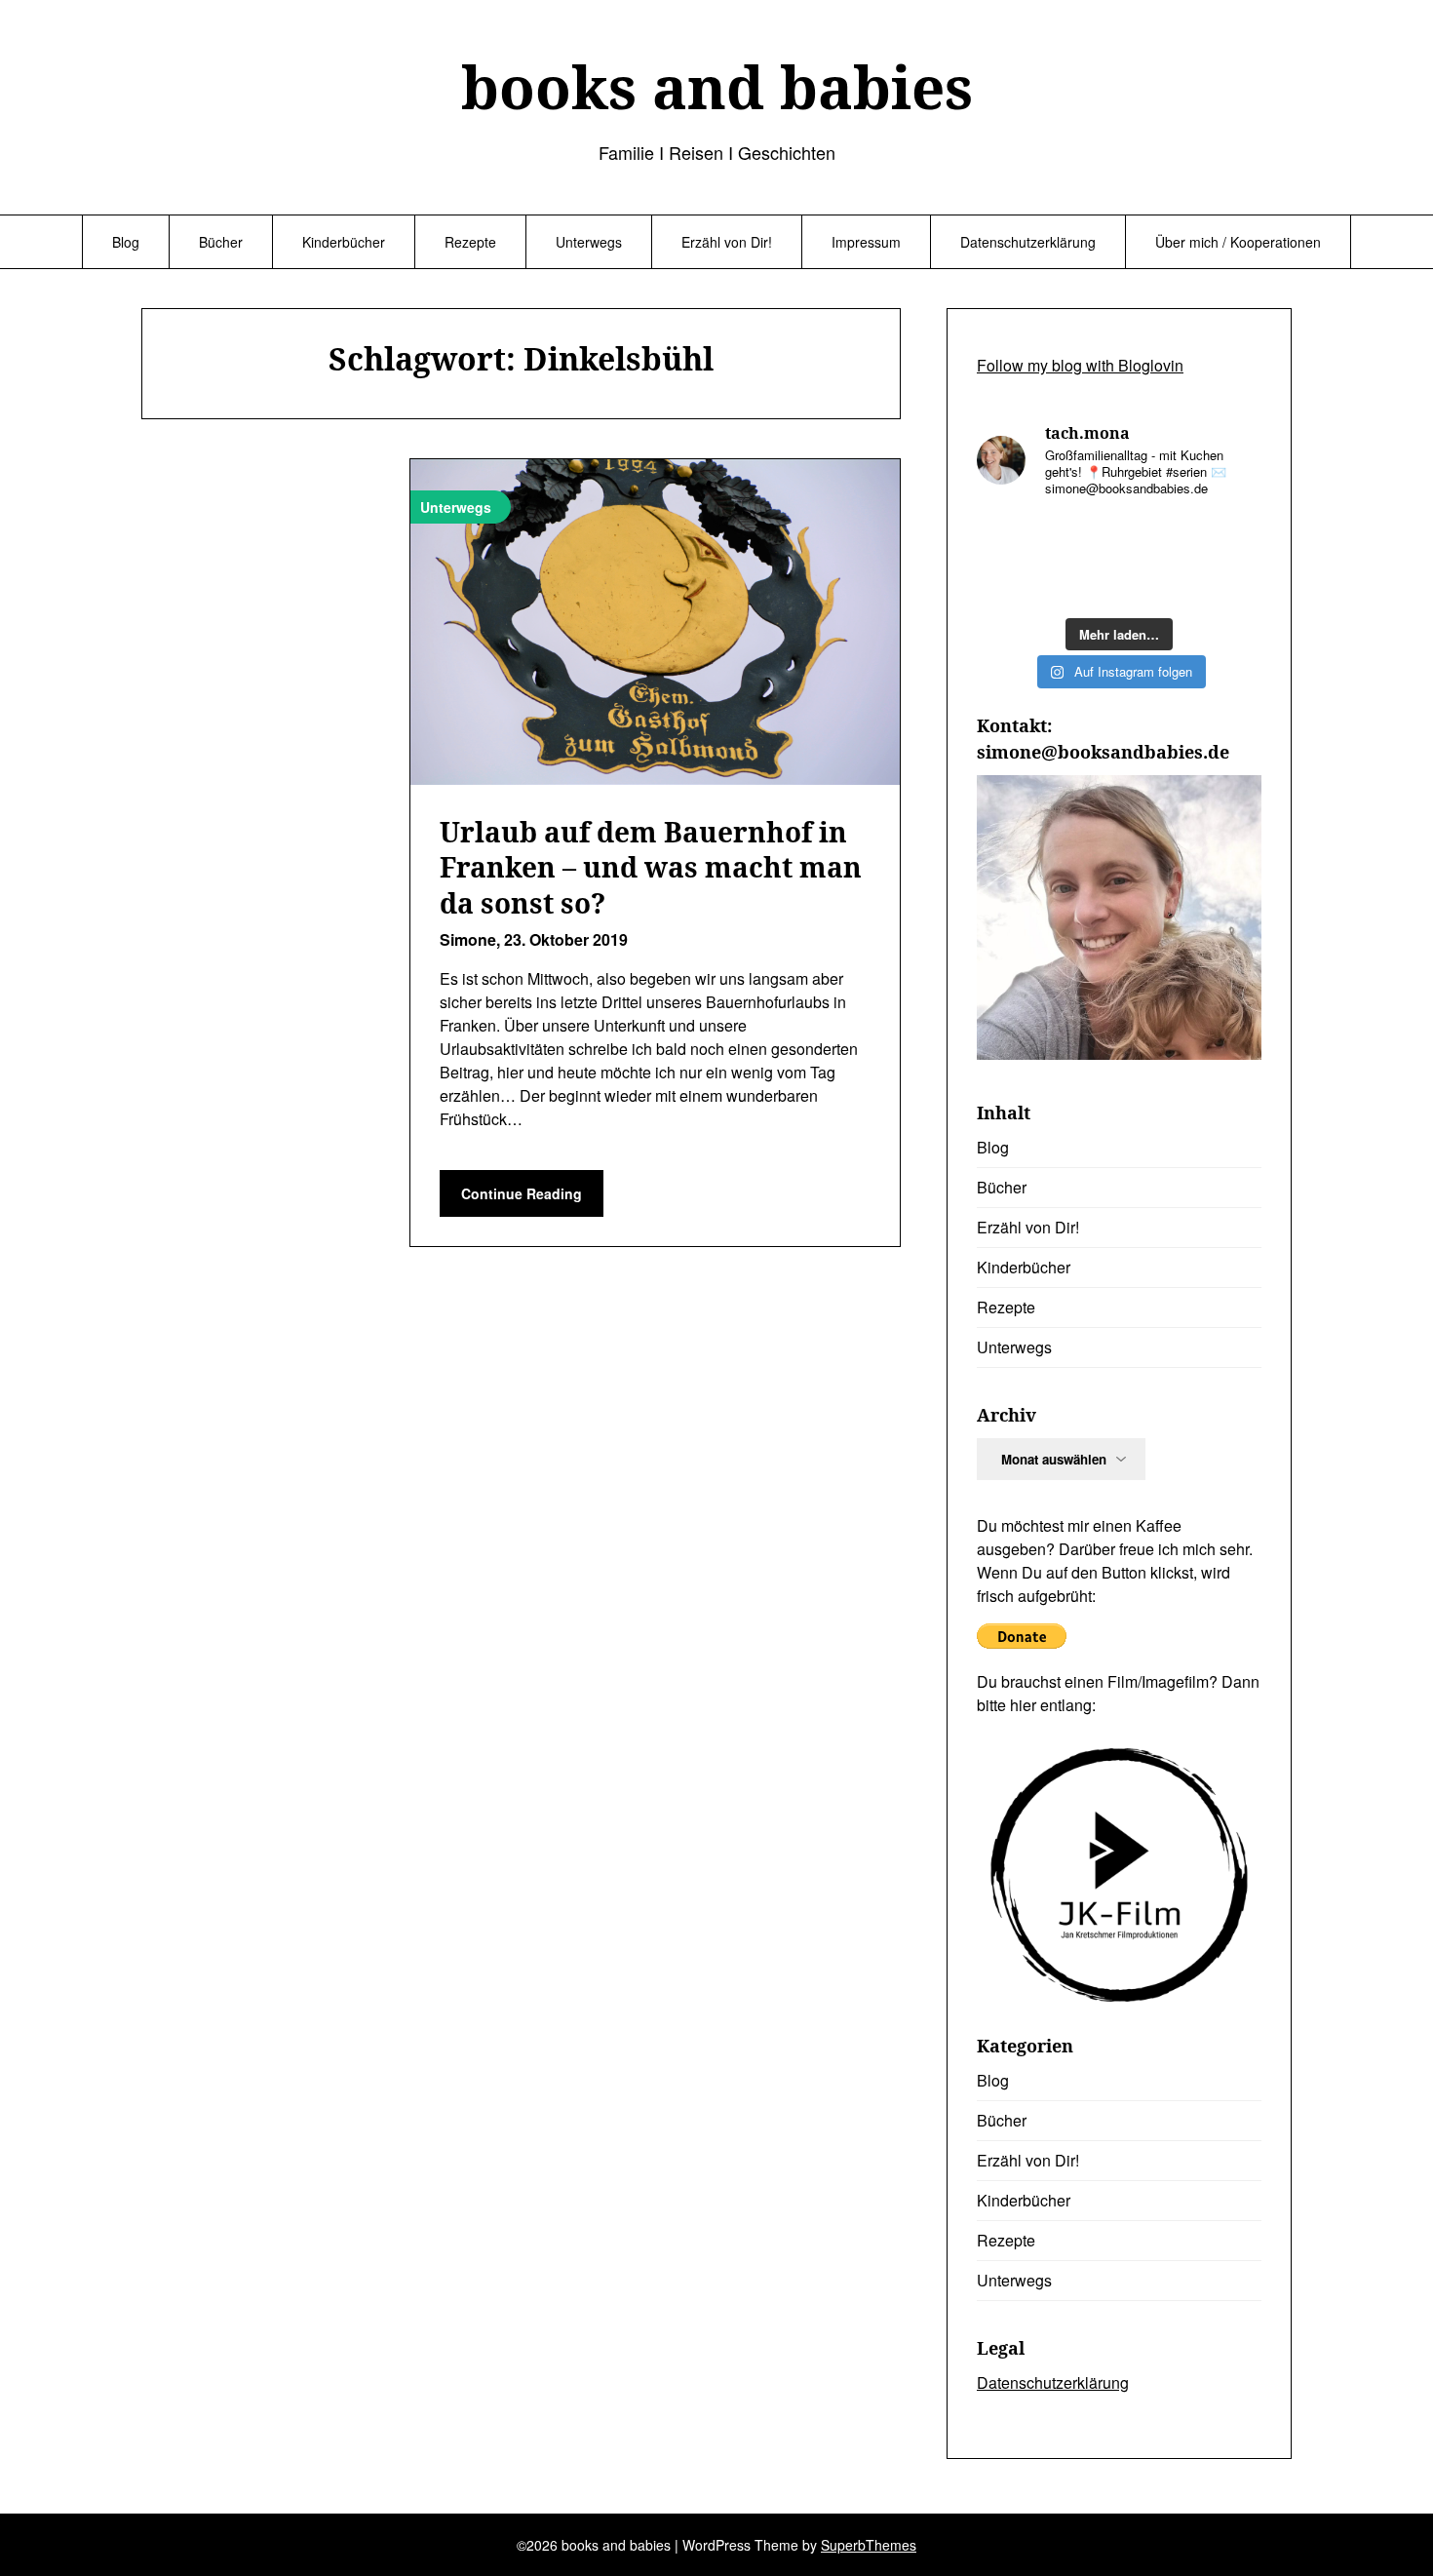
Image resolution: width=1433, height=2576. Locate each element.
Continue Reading (522, 1193)
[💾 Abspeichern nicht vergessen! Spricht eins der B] (1156, 538)
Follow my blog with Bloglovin (1080, 365)
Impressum (866, 242)
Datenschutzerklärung (1028, 242)
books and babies (717, 87)
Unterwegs (589, 242)
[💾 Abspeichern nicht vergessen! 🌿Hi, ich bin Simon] (1082, 538)
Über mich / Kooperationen (1238, 242)
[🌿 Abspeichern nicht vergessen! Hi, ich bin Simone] (1229, 584)
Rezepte (470, 242)
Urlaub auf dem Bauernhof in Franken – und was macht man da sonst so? (651, 867)
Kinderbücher (344, 242)
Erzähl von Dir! (727, 242)
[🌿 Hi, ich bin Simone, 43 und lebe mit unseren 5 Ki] (1009, 584)
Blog (126, 242)
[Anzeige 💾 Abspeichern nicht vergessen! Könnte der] (1009, 538)
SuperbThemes (869, 2545)
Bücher (221, 242)
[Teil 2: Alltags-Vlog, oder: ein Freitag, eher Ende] (1082, 584)
